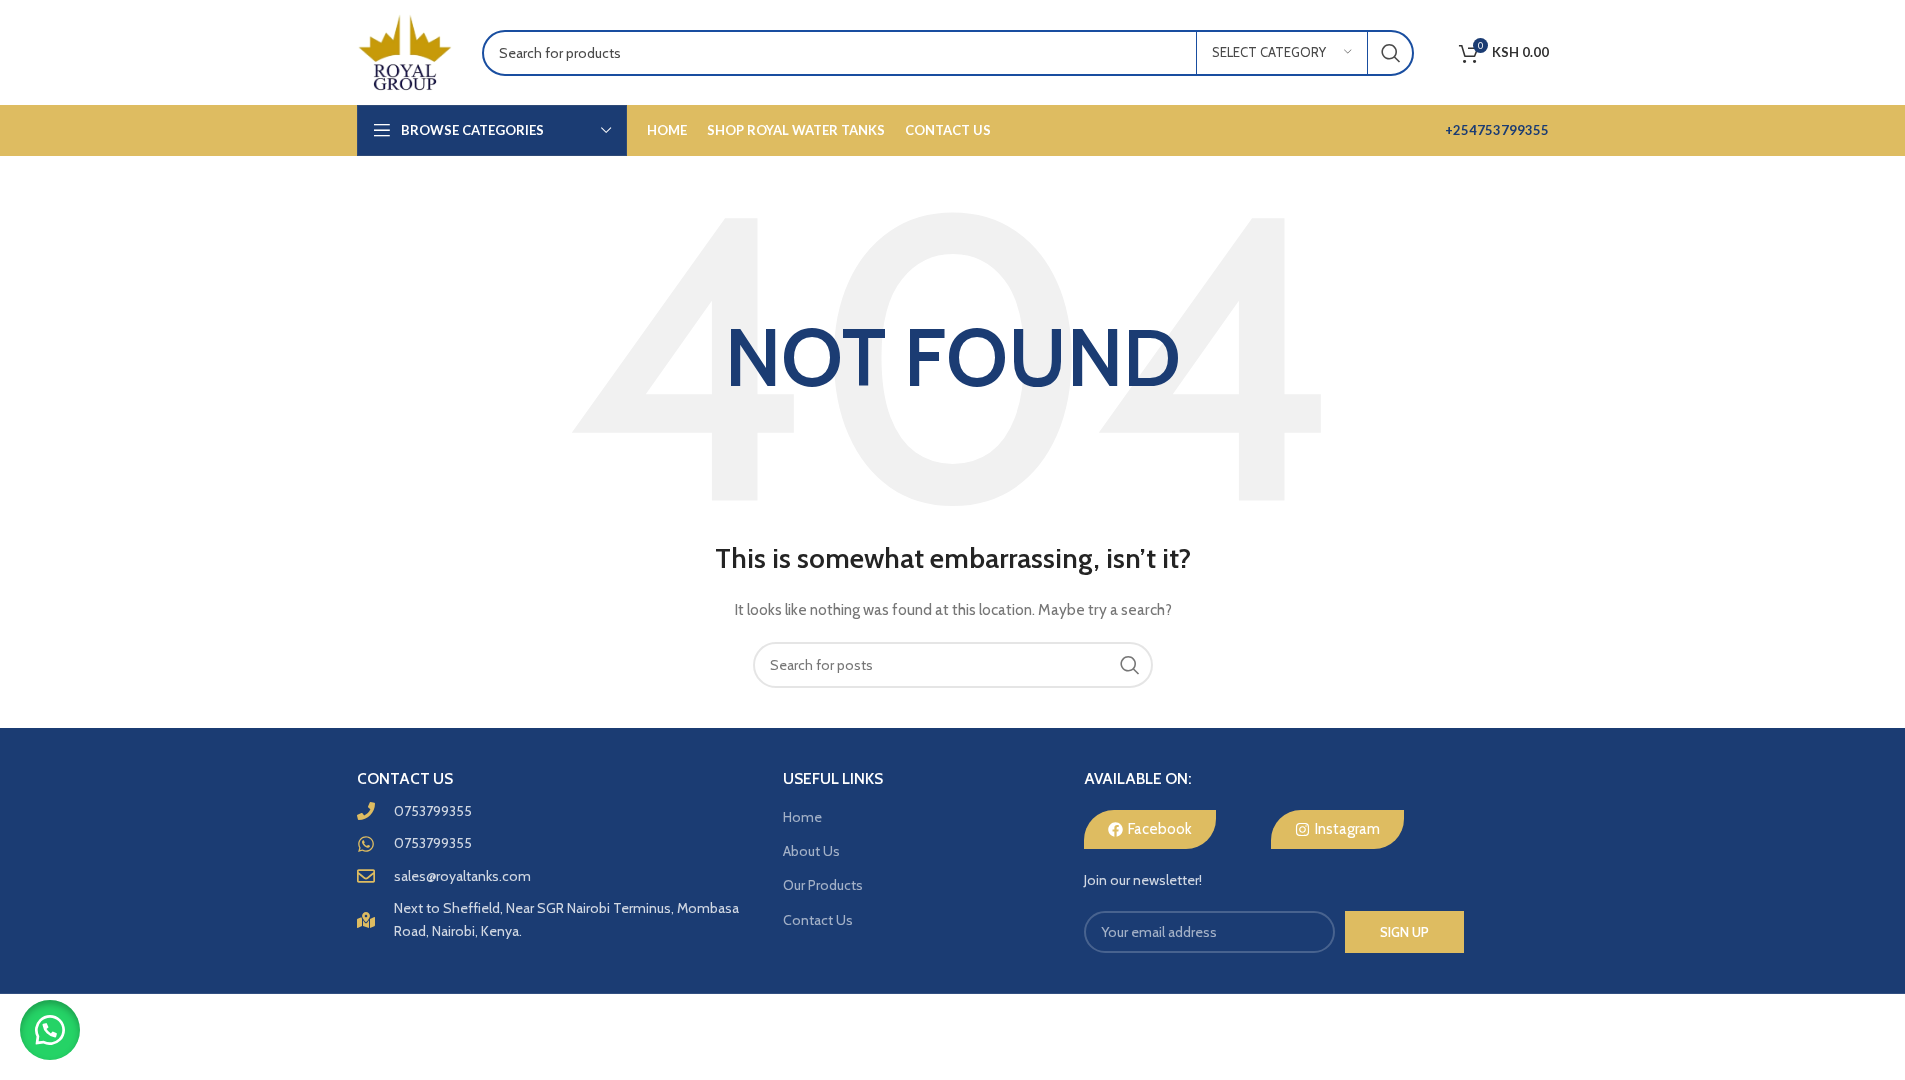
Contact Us (818, 920)
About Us (811, 851)
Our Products (823, 885)
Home (802, 817)
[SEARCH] (1391, 53)
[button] (50, 1030)
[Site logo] (404, 51)
